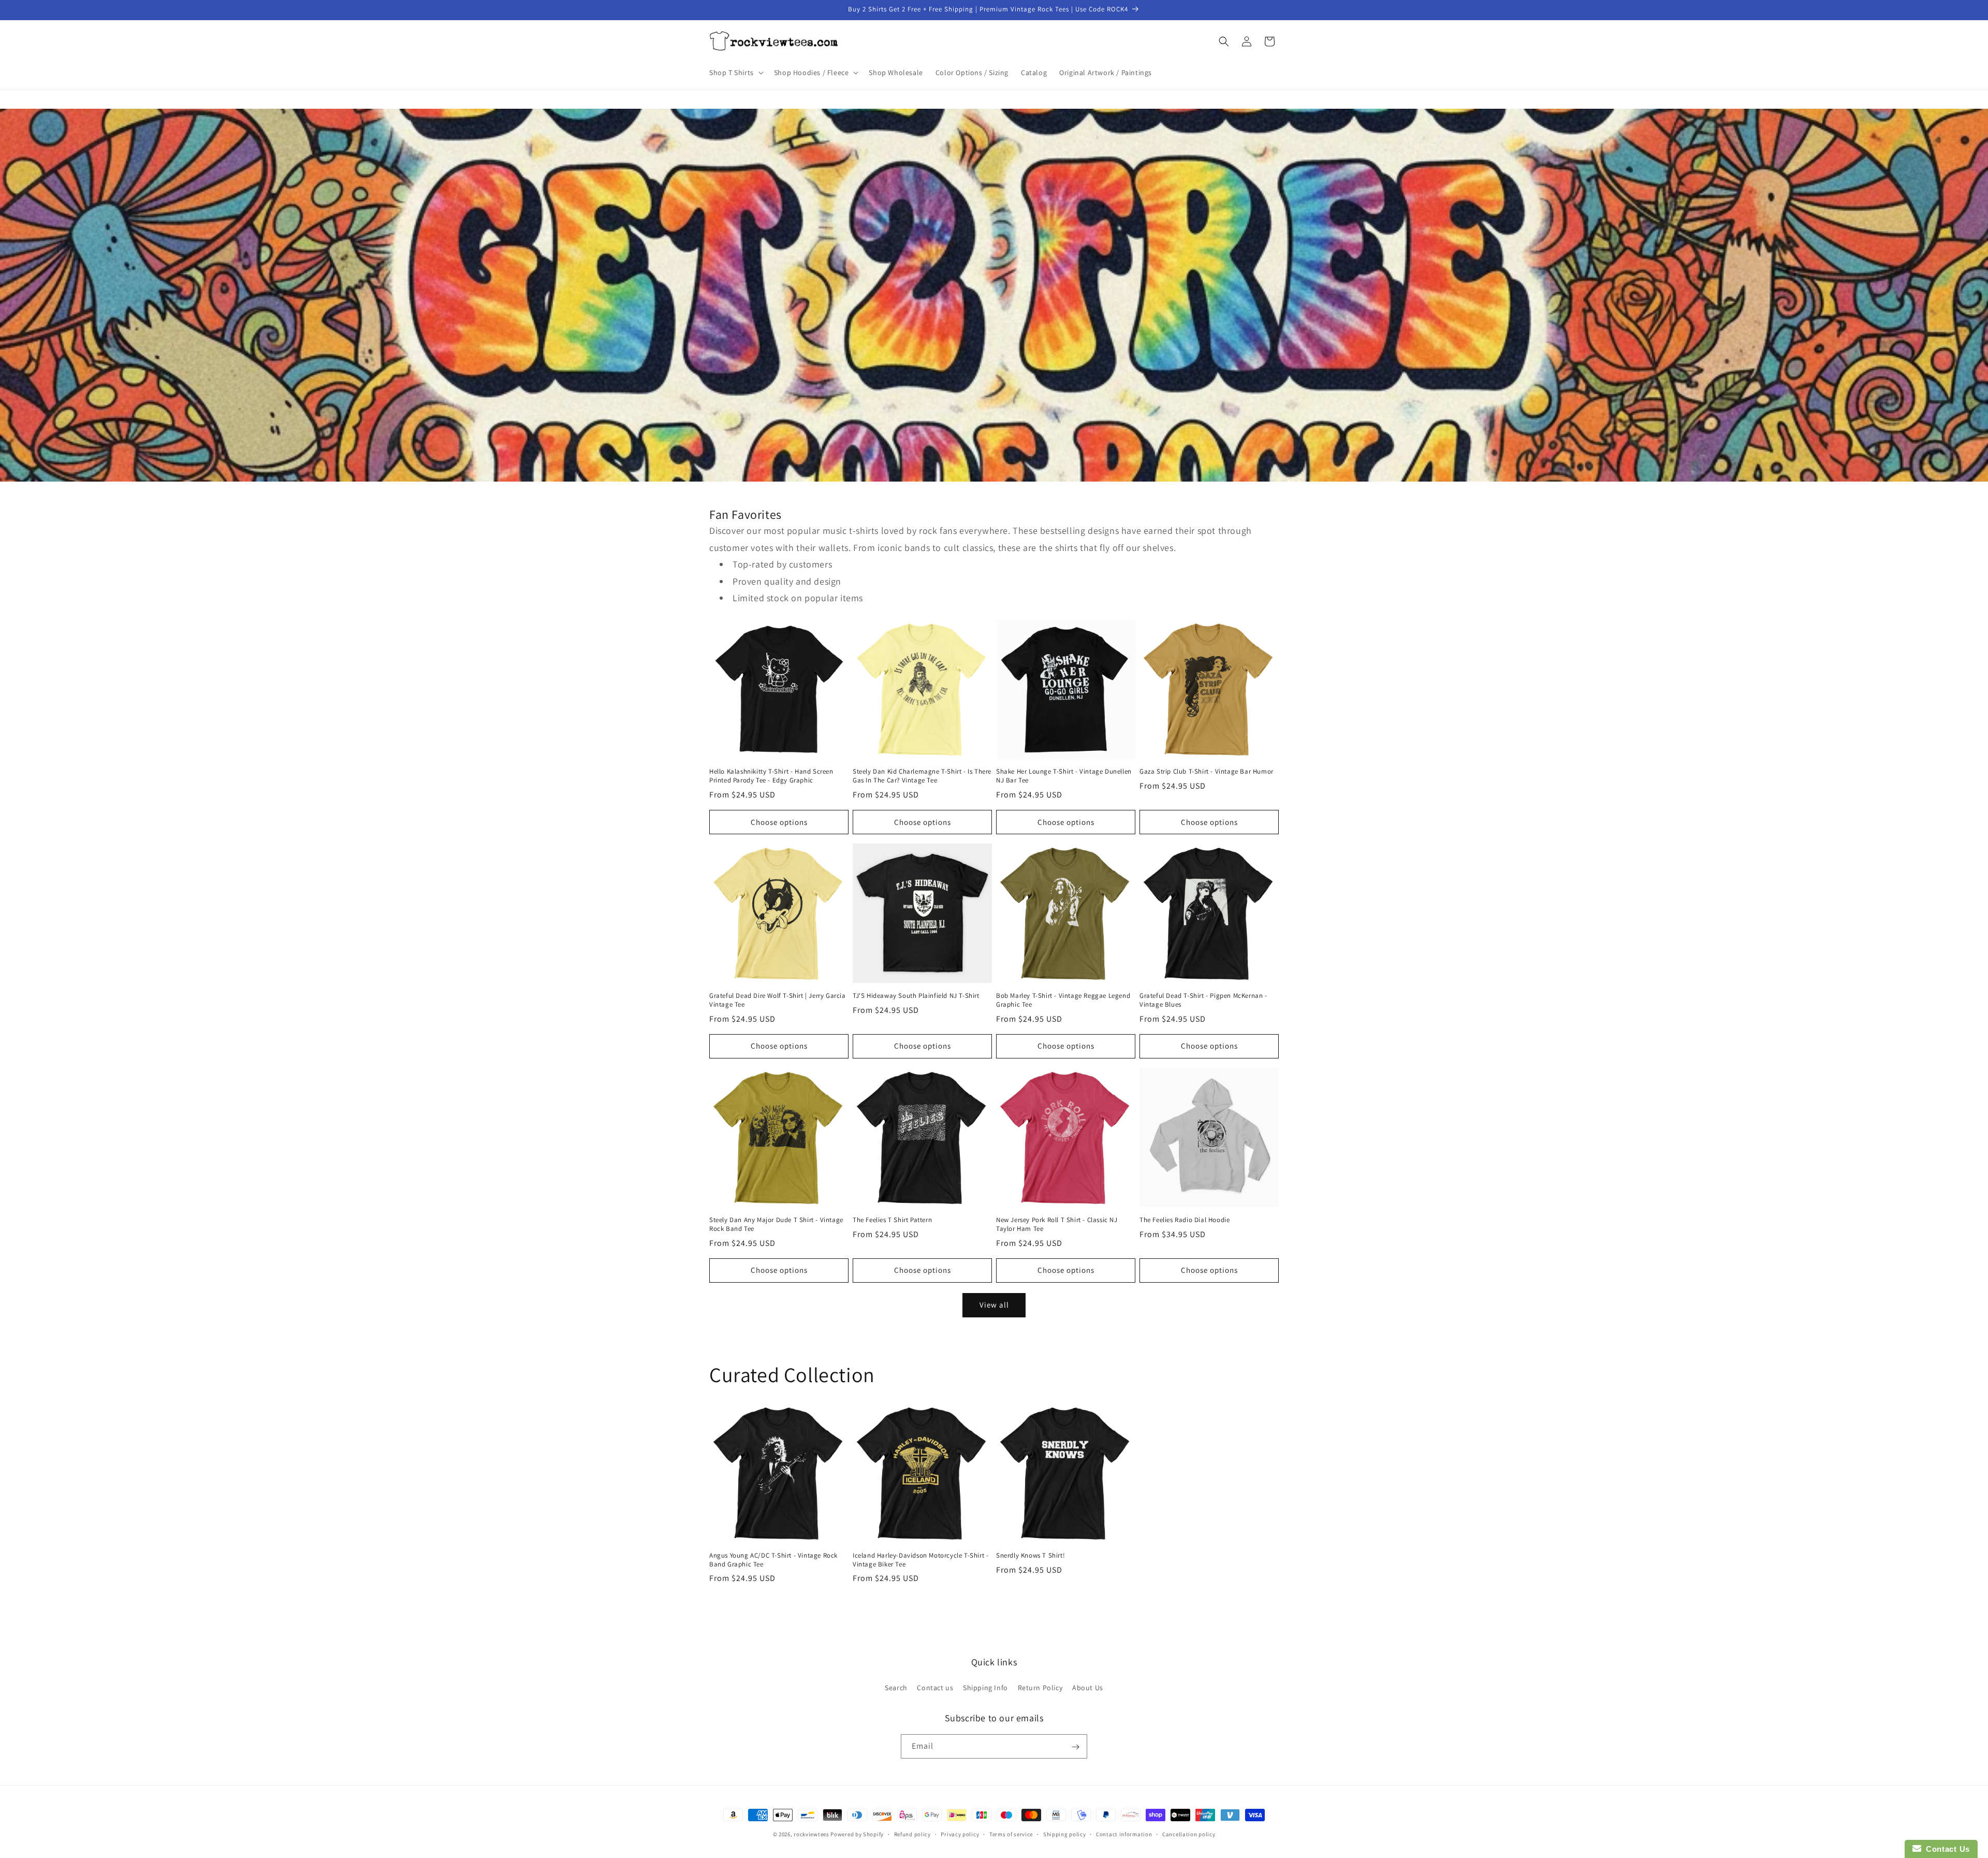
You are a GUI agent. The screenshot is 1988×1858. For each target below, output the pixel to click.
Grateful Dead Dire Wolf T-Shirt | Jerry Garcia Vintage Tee (778, 1000)
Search (896, 1687)
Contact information (1124, 1834)
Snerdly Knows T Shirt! (1030, 1556)
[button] (735, 72)
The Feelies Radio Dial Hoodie (1185, 1220)
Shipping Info (985, 1687)
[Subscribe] (1075, 1747)
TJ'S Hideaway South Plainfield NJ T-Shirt (916, 996)
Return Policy (1040, 1687)
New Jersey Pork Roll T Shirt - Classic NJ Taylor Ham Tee (1057, 1224)
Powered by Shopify (857, 1834)
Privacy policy (960, 1834)
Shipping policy (1065, 1834)
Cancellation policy (1189, 1834)
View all (994, 1305)
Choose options (779, 822)
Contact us (935, 1687)
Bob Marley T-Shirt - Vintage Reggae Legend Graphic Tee (1063, 1000)
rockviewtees (811, 1834)
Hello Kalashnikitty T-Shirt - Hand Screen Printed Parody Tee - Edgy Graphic (771, 776)
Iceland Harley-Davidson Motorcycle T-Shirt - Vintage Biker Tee (920, 1560)
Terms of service (1011, 1834)
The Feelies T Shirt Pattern (892, 1220)
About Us (1088, 1687)
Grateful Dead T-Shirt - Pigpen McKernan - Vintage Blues (1203, 1000)
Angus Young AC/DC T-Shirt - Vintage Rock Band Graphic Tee (773, 1560)
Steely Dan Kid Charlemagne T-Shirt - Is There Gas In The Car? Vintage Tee (922, 776)
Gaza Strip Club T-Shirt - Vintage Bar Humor (1207, 772)
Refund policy (912, 1834)
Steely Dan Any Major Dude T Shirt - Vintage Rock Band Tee (776, 1224)
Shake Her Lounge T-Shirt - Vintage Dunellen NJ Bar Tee (1064, 776)
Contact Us (1946, 1849)
